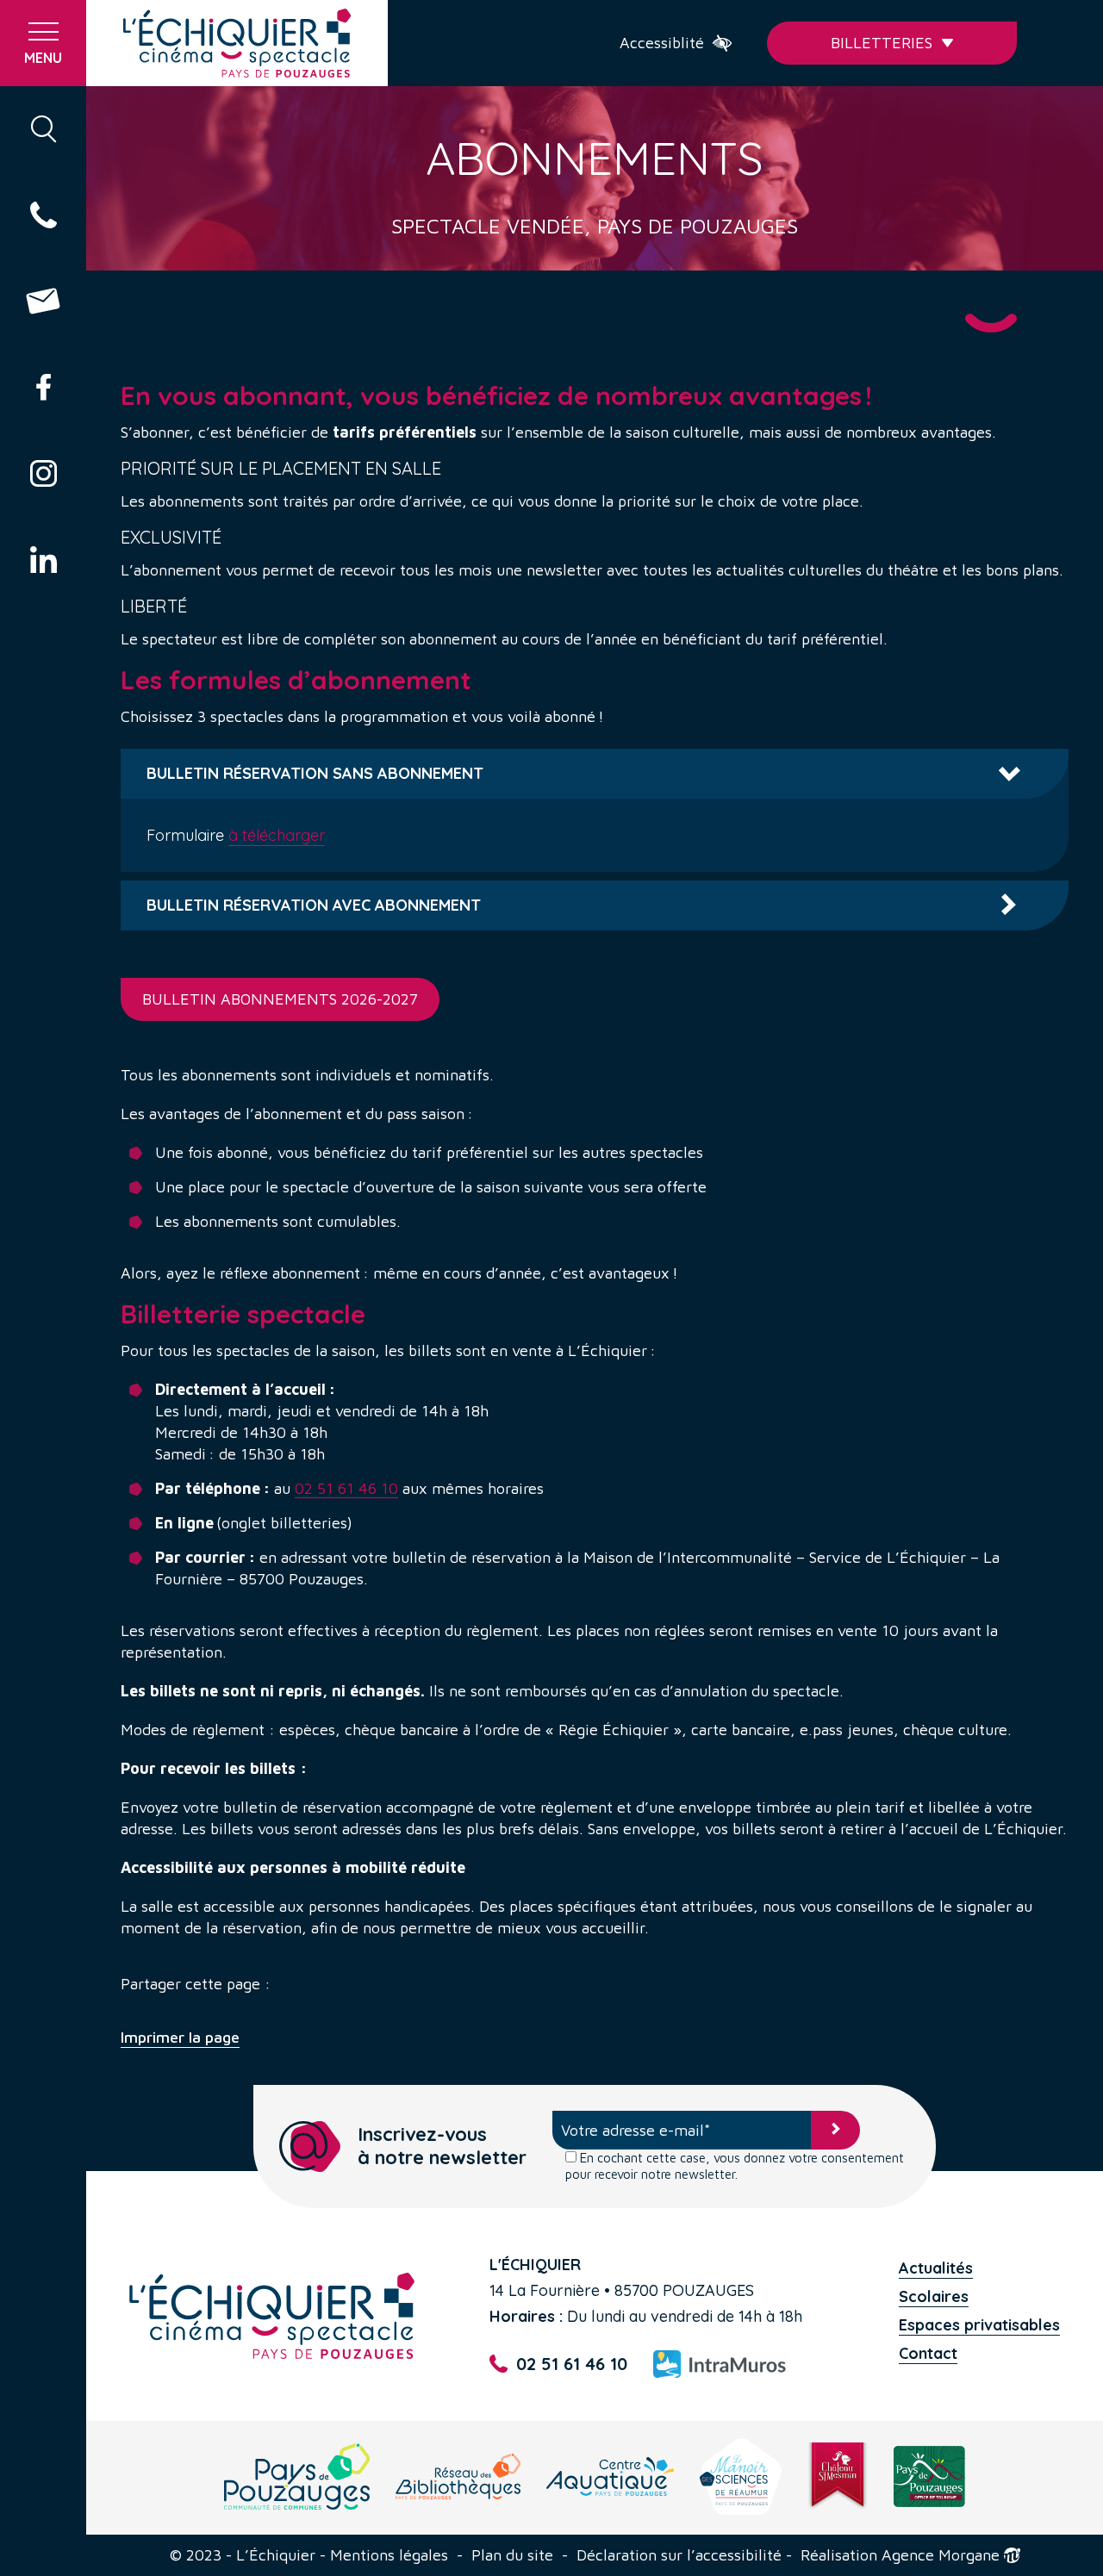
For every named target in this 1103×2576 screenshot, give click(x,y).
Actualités (936, 2268)
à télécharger (277, 835)
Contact (928, 2353)
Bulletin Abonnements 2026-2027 (280, 999)
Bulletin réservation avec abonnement (314, 905)
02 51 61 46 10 (346, 1488)
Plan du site (512, 2555)
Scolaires (934, 2296)
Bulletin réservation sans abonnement (315, 773)
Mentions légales (389, 2555)
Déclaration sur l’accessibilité (679, 2555)
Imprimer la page (180, 2038)
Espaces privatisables (979, 2325)
